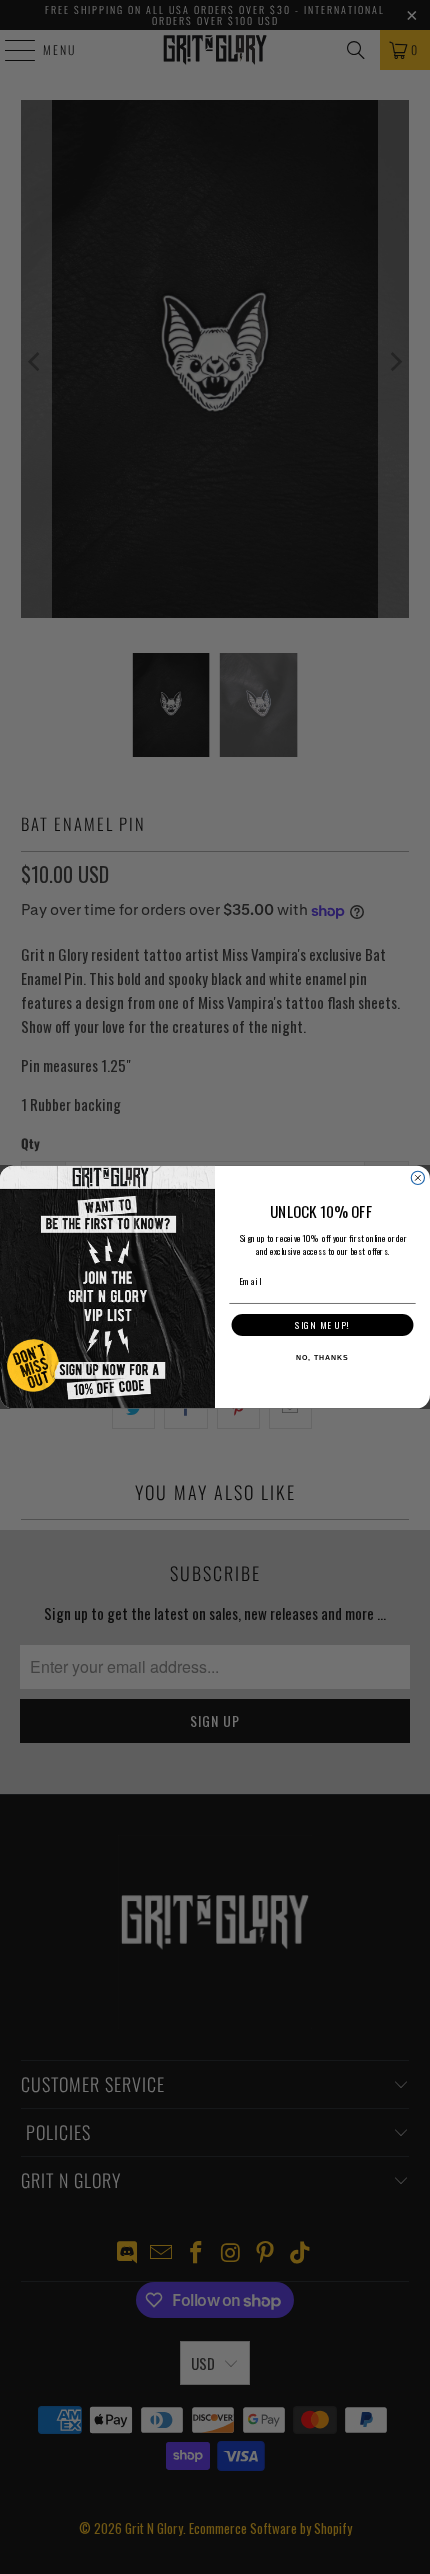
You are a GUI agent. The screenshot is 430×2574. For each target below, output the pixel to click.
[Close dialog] (417, 1177)
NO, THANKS (322, 1359)
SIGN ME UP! (322, 1325)
